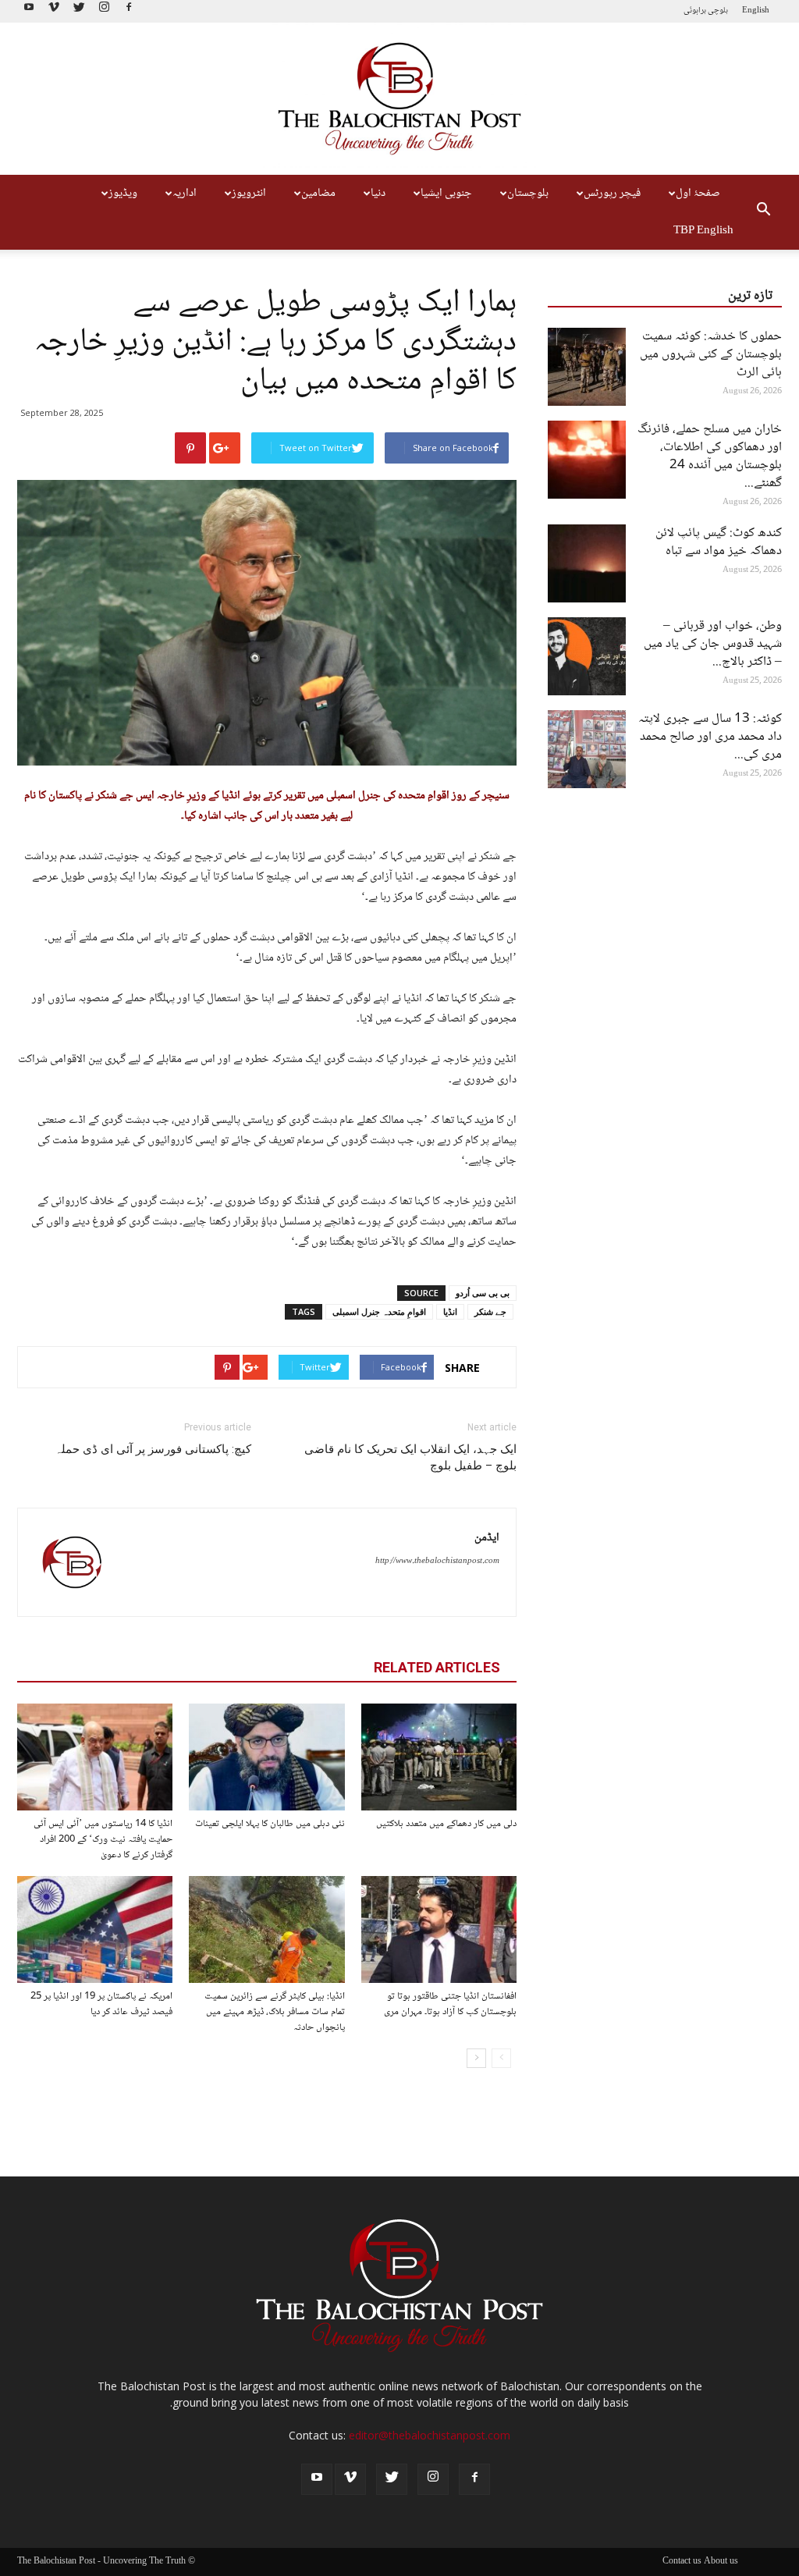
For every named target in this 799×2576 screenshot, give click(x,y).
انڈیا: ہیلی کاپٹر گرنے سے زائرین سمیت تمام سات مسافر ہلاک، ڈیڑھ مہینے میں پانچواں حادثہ (275, 2012)
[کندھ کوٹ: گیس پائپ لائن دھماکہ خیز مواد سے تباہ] (587, 563)
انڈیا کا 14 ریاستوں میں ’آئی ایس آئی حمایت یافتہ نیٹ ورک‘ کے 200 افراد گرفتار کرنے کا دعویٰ (103, 1839)
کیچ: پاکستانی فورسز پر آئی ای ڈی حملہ (153, 1449)
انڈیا (450, 1311)
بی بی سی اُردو (483, 1293)
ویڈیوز (123, 194)
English (756, 11)
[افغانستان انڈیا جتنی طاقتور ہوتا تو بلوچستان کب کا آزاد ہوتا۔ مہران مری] (439, 1929)
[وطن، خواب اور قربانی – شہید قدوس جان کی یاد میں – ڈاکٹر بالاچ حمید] (587, 656)
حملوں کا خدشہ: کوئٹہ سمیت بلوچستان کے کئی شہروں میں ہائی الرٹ (711, 355)
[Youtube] (29, 11)
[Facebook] (129, 11)
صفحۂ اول (698, 194)
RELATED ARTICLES (437, 1667)
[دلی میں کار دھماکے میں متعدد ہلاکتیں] (439, 1757)
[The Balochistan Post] (399, 99)
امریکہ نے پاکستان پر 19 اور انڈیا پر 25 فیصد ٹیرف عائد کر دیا (101, 2004)
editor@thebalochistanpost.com (430, 2435)
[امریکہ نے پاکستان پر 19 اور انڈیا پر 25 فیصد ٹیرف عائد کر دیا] (95, 1929)
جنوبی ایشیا (446, 194)
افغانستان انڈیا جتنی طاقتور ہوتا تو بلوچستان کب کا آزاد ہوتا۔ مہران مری (450, 2004)
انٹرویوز (249, 194)
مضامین (318, 194)
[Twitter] (79, 11)
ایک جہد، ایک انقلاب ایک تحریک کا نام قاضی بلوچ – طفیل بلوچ (410, 1457)
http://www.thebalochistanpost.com (437, 1561)
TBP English (703, 231)
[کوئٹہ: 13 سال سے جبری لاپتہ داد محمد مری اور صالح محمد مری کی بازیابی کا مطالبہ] (587, 749)
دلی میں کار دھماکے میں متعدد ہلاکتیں (446, 1824)
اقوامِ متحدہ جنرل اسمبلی (379, 1311)
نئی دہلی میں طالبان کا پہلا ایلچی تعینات (270, 1824)
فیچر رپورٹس (612, 194)
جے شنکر (490, 1311)
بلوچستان (528, 194)
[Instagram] (104, 11)
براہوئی (695, 11)
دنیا (378, 194)
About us (721, 2562)
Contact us (682, 2562)
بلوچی (718, 11)
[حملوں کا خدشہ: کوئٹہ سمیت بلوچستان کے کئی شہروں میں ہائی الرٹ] (587, 367)
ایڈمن (487, 1538)
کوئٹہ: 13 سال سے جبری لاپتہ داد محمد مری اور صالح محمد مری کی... (710, 737)
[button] (763, 212)
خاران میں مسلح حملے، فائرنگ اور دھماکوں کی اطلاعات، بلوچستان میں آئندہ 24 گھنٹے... (710, 457)
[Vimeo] (54, 11)
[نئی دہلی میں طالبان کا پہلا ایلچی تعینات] (266, 1757)
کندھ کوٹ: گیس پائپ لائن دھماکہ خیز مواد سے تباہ (719, 542)
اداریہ (185, 194)
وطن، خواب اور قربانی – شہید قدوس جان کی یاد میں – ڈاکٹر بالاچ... (713, 644)
